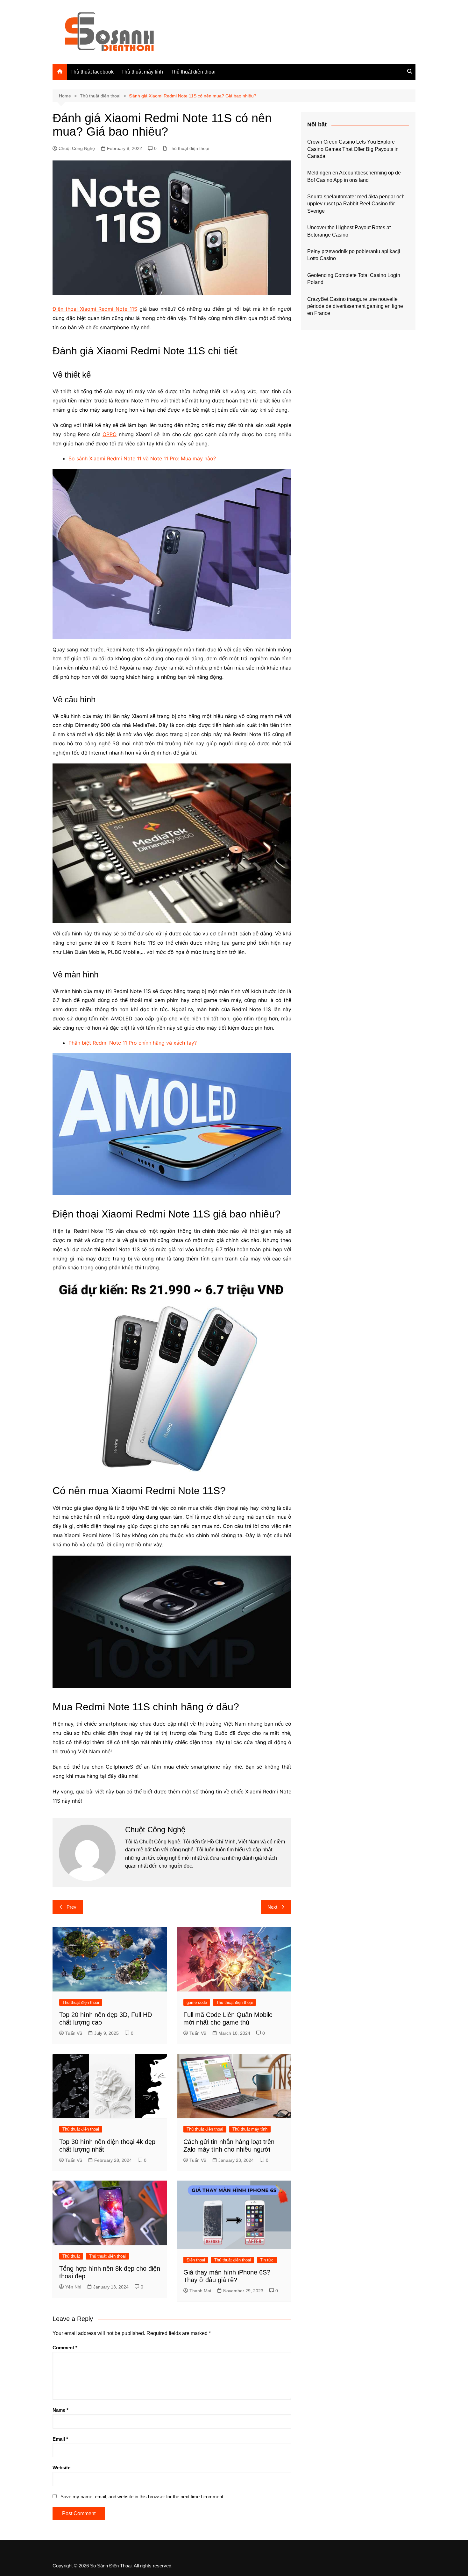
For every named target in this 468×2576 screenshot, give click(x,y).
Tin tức (267, 2260)
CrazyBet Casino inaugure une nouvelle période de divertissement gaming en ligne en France (355, 306)
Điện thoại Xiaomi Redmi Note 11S (95, 309)
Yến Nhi (73, 2287)
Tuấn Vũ (74, 2033)
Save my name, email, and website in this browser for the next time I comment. (142, 2497)
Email (60, 2439)
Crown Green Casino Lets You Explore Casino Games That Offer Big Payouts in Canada (353, 149)
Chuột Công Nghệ (77, 148)
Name (60, 2410)
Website (61, 2468)
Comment (65, 2348)
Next (272, 1907)
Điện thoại (196, 2260)
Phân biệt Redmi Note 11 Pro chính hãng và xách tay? (133, 1043)
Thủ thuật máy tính (142, 72)
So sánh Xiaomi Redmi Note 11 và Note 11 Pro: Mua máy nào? (142, 458)
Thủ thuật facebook (92, 72)
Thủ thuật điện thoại (193, 72)
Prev (71, 1907)
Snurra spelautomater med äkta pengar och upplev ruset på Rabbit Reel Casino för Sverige (356, 204)
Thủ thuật (71, 2256)
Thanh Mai (200, 2291)
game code (197, 2002)
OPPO (110, 434)
